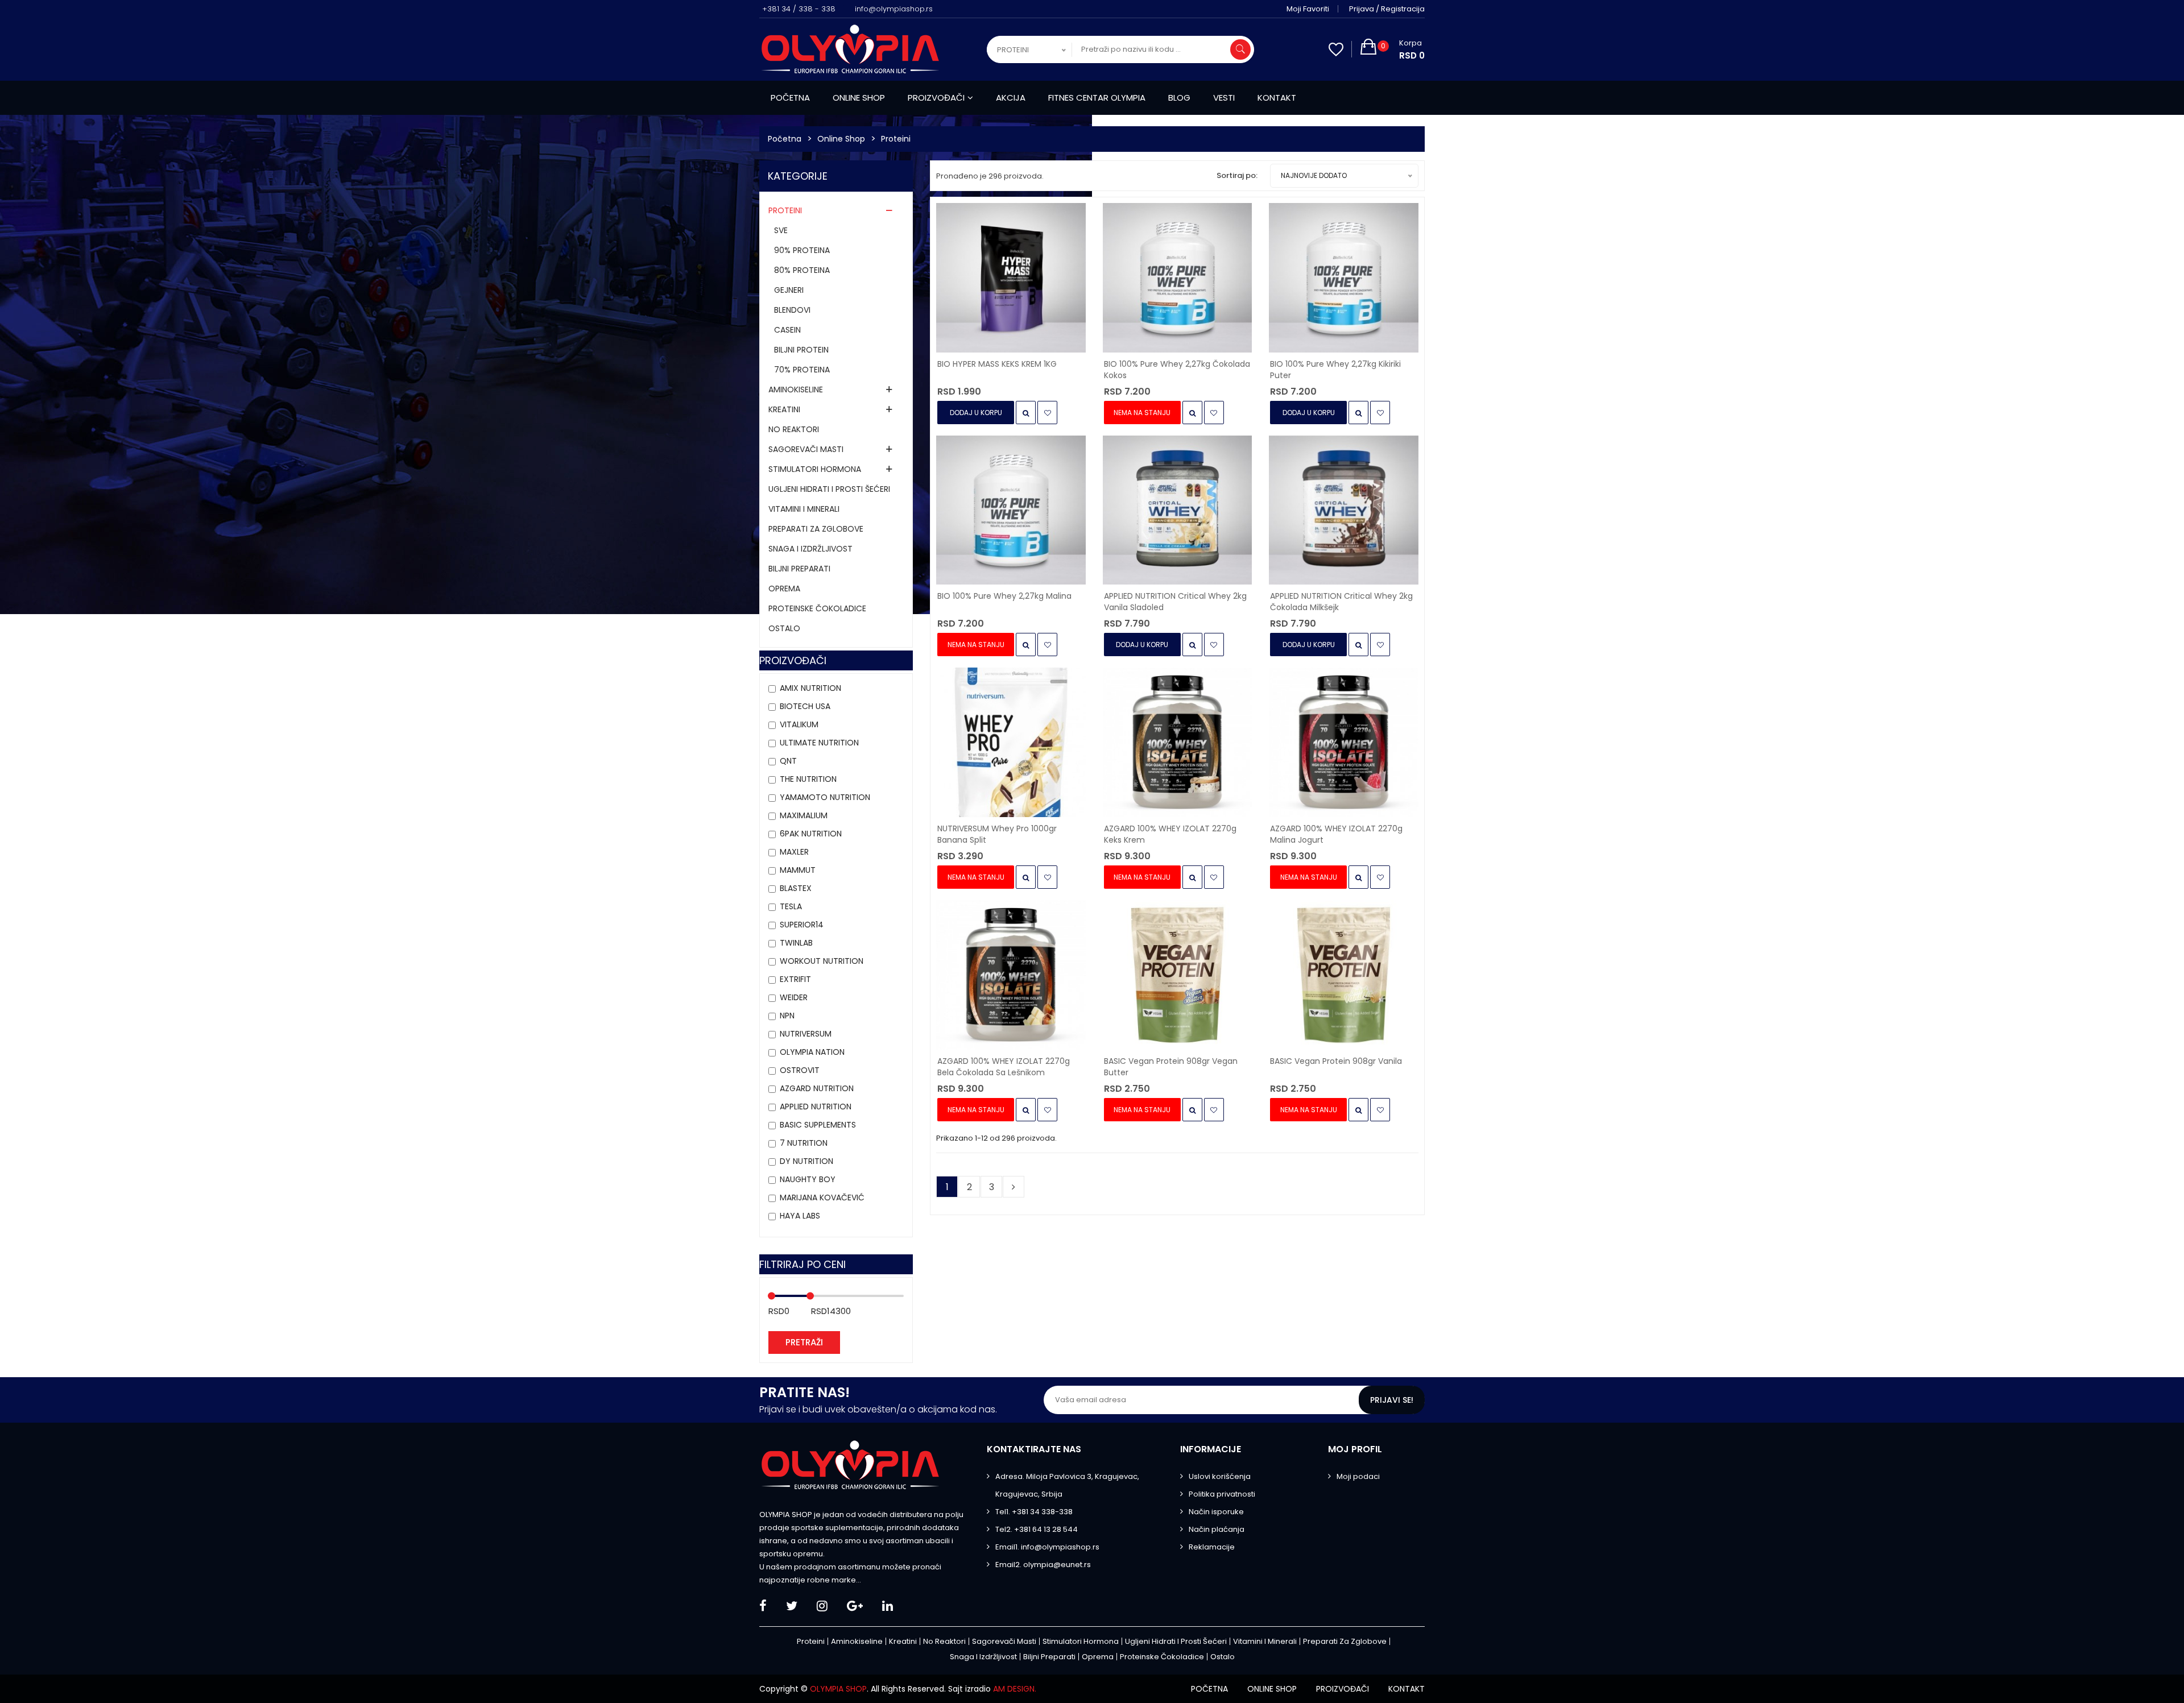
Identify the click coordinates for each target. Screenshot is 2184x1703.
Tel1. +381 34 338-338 (1034, 1512)
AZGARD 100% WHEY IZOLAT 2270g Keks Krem (1170, 834)
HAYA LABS (800, 1216)
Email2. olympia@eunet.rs (1043, 1565)
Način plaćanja (1217, 1529)
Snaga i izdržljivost (810, 549)
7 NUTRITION (804, 1143)
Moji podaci (1358, 1476)
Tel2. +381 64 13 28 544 (1037, 1529)
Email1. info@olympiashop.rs (1047, 1547)
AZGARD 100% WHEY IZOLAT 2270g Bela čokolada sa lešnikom (1004, 1067)
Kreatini (784, 409)
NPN (787, 1016)
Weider (794, 997)
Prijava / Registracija (1387, 9)
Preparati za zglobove (816, 529)
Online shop (859, 98)
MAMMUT (798, 870)
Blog (1179, 98)
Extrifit (795, 979)
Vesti (1224, 98)
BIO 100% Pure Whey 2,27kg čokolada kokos (1177, 370)
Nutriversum (806, 1034)
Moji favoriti (1308, 9)
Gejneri (789, 290)
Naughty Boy (808, 1179)
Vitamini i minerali (804, 509)
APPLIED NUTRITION (816, 1107)
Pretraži (804, 1342)
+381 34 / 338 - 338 (799, 9)
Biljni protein (801, 350)
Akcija (1011, 98)
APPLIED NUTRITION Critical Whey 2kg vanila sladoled (1175, 602)
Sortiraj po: (1237, 175)
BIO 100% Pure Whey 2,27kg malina (1004, 596)
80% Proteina (802, 270)
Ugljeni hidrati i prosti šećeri (829, 489)
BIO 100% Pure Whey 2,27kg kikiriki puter (1335, 370)
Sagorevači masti (806, 449)
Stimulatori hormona (815, 469)
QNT (788, 761)
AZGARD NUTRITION (817, 1088)
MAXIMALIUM (804, 815)
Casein (787, 330)
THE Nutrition (808, 779)
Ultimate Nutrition (819, 743)
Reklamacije (1212, 1547)
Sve (781, 230)
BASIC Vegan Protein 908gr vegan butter (1171, 1067)
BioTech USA (805, 706)
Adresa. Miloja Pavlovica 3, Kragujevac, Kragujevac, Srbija (1067, 1485)
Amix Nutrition (810, 688)
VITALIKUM (799, 724)
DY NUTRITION (806, 1161)
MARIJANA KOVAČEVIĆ (822, 1198)
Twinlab (796, 943)
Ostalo (784, 628)
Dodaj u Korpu (976, 413)
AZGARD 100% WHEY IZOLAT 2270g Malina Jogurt (1336, 834)
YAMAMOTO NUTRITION (825, 797)
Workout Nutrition (822, 961)
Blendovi (792, 310)
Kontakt (1277, 98)
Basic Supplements (818, 1125)
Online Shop (841, 139)
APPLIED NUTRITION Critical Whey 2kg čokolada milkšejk (1341, 602)
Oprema (784, 589)
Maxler (794, 852)
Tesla (791, 906)
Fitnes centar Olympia (1097, 98)
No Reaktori (794, 429)
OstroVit (800, 1070)
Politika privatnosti (1222, 1494)
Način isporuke (1216, 1512)
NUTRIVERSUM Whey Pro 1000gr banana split (997, 834)
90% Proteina (802, 250)
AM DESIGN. (1015, 1689)
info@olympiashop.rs (894, 9)
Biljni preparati (799, 569)
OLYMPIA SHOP (838, 1689)
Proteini (896, 139)
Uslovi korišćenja (1220, 1476)
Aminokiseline (796, 390)
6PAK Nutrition (811, 834)
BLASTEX (796, 888)
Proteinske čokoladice (817, 608)
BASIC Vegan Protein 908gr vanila (1336, 1061)
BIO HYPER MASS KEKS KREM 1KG (997, 364)
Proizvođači (936, 98)
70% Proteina (802, 370)
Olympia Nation (812, 1052)
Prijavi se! (1392, 1400)
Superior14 (802, 925)
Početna (790, 98)
